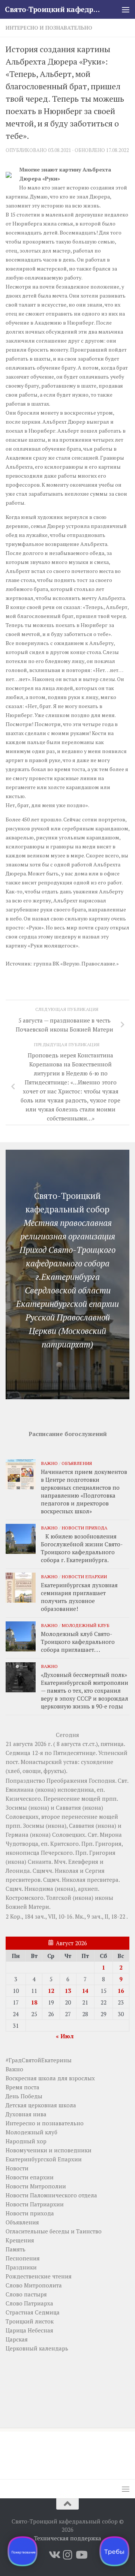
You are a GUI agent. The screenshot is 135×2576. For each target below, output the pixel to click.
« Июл (65, 2036)
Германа (17, 1835)
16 (121, 1991)
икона (46, 1790)
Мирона (111, 1835)
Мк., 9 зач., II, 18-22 (100, 1916)
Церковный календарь (37, 2348)
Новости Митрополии (36, 2186)
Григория (108, 1844)
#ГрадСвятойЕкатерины (39, 2060)
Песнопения (23, 2258)
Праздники (21, 2267)
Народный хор (26, 2141)
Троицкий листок (30, 2321)
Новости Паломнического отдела (51, 2195)
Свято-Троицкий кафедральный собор (53, 9)
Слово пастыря (26, 2294)
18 (34, 2002)
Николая (67, 1871)
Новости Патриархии (35, 2204)
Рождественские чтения (39, 2276)
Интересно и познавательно (49, 28)
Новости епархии (84, 1576)
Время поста (22, 2087)
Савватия (68, 1808)
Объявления (77, 1463)
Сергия (95, 1871)
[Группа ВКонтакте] (54, 2555)
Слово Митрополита (34, 2285)
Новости (17, 2168)
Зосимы (16, 1808)
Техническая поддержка (68, 2538)
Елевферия (83, 1862)
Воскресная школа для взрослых (50, 2078)
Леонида (18, 1871)
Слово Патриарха (29, 2303)
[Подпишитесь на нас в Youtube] (81, 2555)
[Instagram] (67, 2555)
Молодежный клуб (85, 1625)
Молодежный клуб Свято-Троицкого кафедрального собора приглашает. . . (78, 1642)
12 (51, 1991)
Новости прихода (84, 1528)
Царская (17, 2339)
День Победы (24, 2096)
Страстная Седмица (33, 2312)
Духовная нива (26, 2114)
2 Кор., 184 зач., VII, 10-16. (40, 1916)
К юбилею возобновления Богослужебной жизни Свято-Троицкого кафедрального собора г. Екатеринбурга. (82, 1548)
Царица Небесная (29, 2330)
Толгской (59, 1898)
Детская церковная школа (41, 2105)
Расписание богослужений (68, 1434)
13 (68, 1991)
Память (16, 2249)
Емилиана (20, 1790)
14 (85, 1991)
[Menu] (126, 9)
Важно (49, 1463)
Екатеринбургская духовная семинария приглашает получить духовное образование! (79, 1597)
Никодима (39, 1889)
